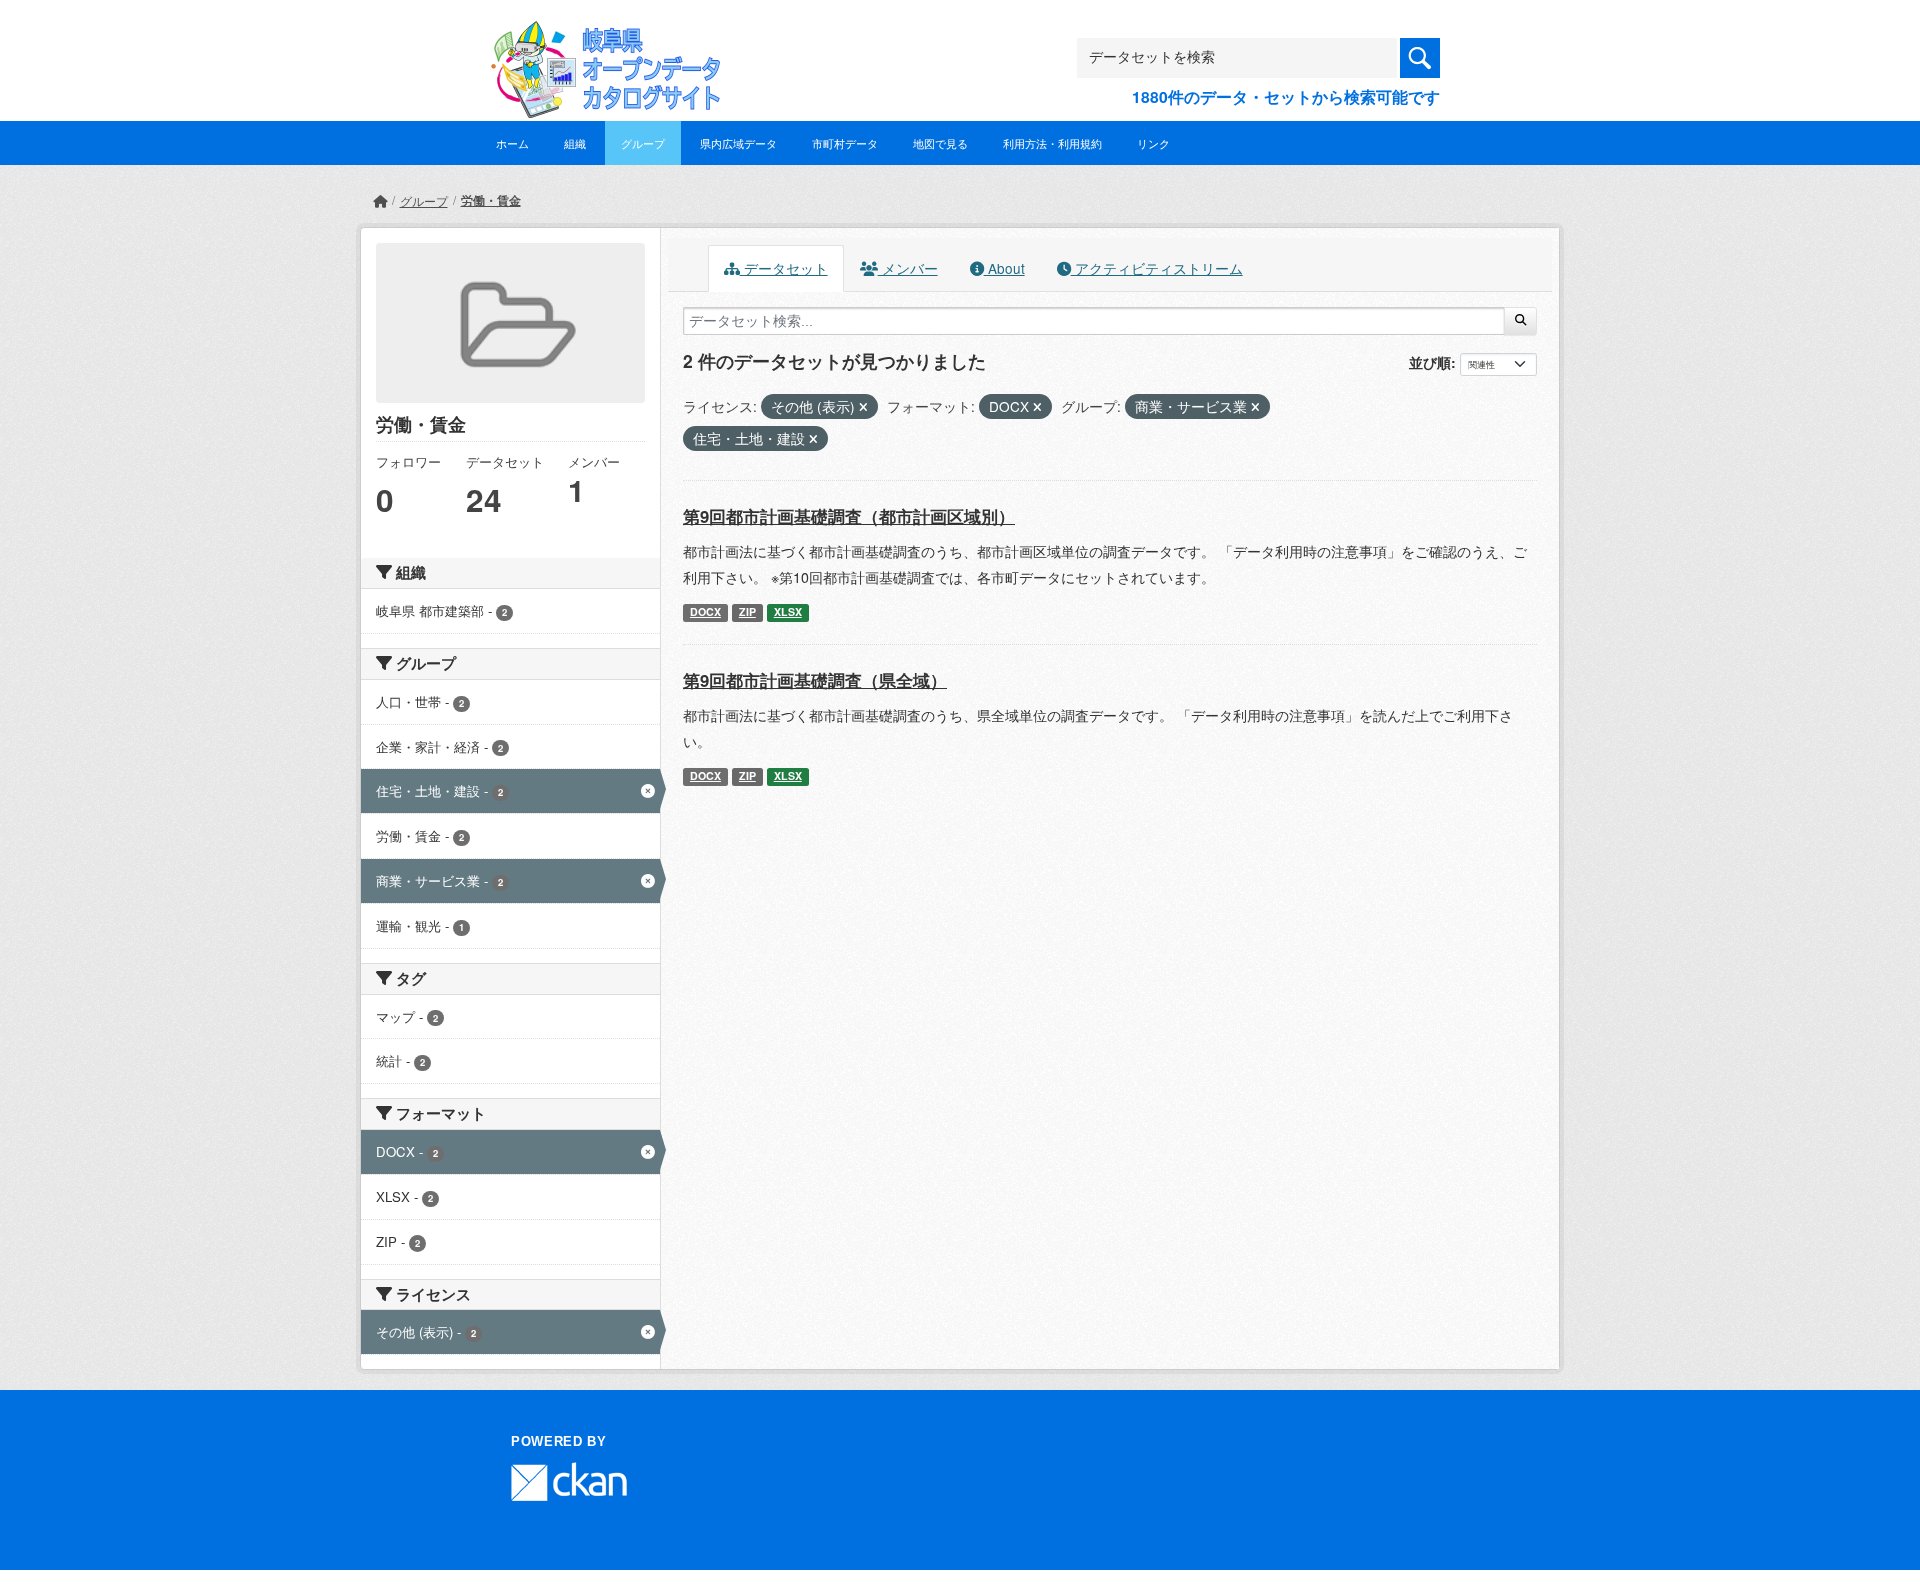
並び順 (1430, 362)
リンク (1153, 143)
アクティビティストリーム (1157, 268)
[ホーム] (380, 200)
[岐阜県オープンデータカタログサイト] (600, 36)
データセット (784, 268)
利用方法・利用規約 (1052, 143)
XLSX (788, 611)
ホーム (512, 143)
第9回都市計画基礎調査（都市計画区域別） (849, 516)
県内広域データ (738, 143)
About (1004, 268)
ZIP (747, 611)
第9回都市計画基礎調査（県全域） (815, 680)
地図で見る (940, 143)
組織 (575, 143)
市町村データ (845, 143)
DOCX (705, 611)
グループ (643, 143)
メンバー (908, 268)
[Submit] (1520, 321)
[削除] (863, 407)
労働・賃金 (491, 200)
